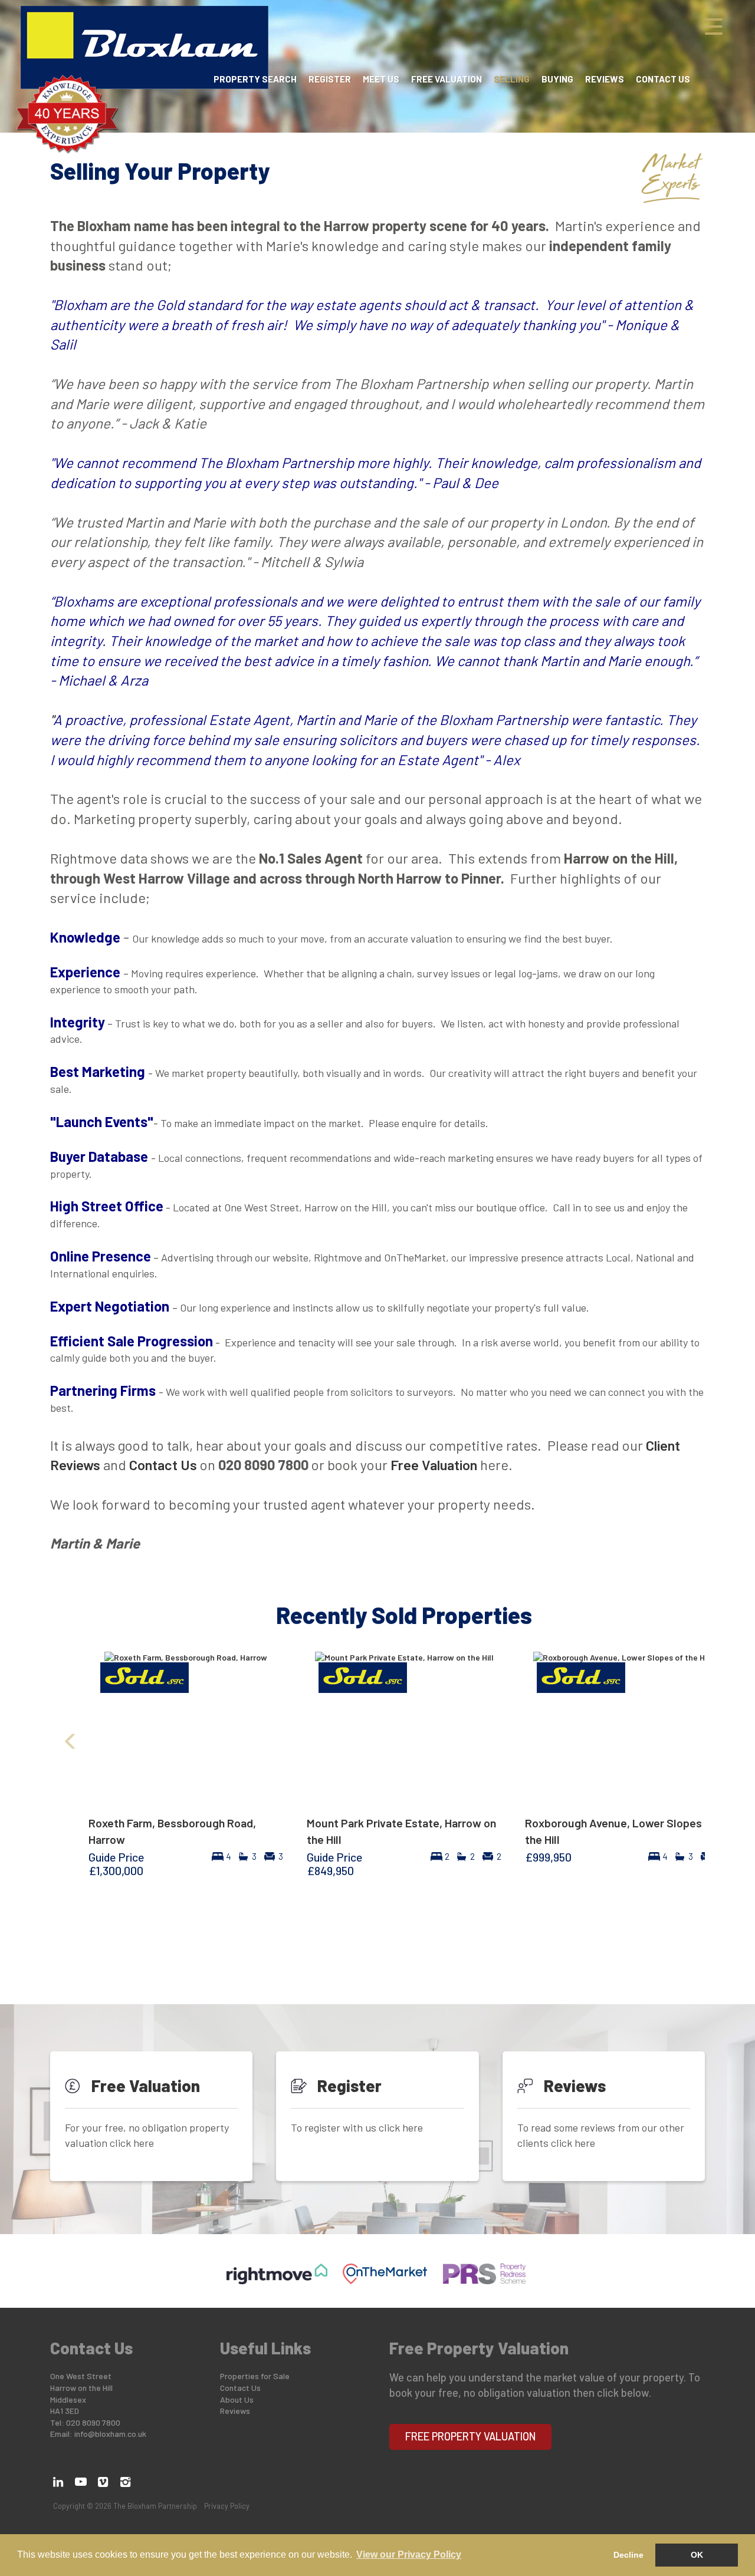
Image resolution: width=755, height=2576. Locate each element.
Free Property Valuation (471, 2436)
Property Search (255, 79)
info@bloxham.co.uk (110, 2434)
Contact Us (663, 79)
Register (330, 79)
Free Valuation (447, 79)
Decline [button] (628, 2555)
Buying (557, 79)
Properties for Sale (255, 2376)
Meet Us (381, 79)
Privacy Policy (227, 2506)
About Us (237, 2399)
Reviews (605, 79)
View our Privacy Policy (409, 2554)
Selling (512, 79)
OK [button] (697, 2555)
